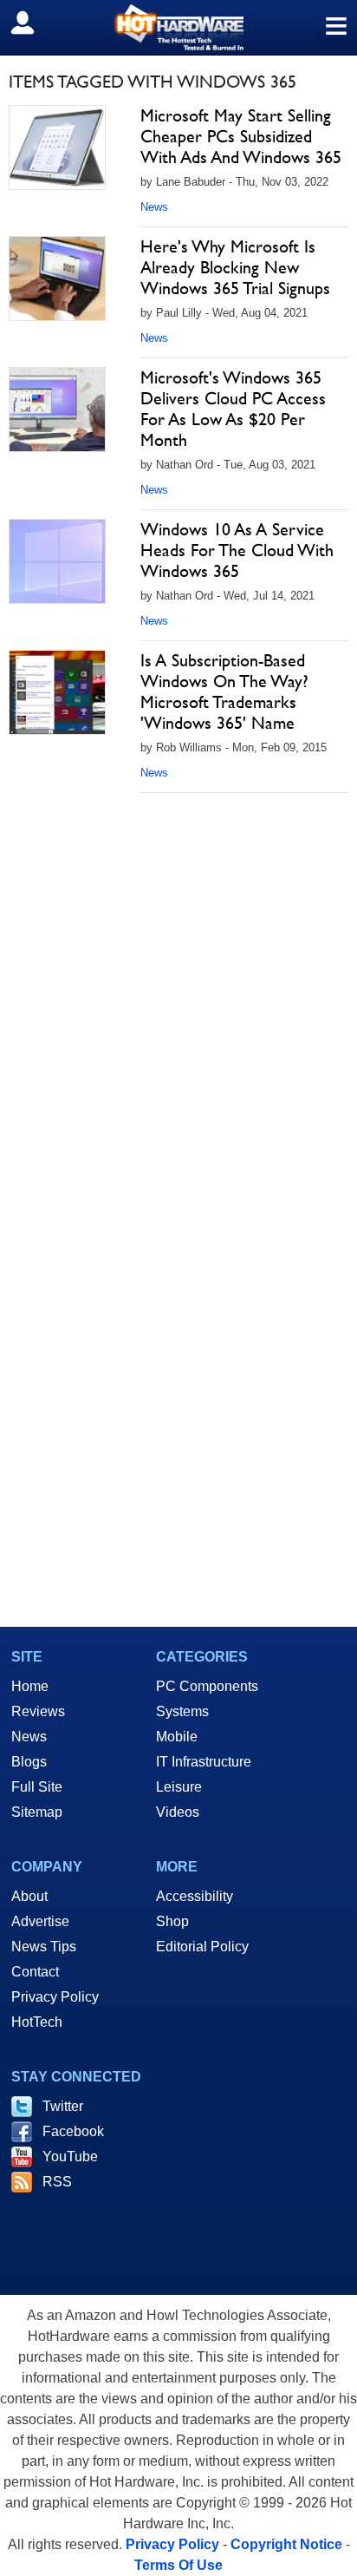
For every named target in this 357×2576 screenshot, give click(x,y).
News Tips (44, 1947)
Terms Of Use (178, 2565)
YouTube (70, 2156)
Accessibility (195, 1896)
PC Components (207, 1686)
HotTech (37, 2022)
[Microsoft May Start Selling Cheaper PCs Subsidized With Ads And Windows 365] (57, 147)
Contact (35, 1972)
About (29, 1896)
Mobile (177, 1737)
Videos (178, 1812)
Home (30, 1686)
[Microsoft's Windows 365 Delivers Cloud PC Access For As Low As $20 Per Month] (57, 410)
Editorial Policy (202, 1947)
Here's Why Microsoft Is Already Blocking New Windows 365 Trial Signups (235, 267)
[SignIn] (33, 23)
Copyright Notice (286, 2544)
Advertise (40, 1921)
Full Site (37, 1787)
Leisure (179, 1787)
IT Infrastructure (204, 1762)
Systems (182, 1711)
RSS (57, 2182)
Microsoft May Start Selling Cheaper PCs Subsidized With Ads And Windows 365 (241, 136)
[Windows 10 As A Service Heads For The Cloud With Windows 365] (57, 561)
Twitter (63, 2106)
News (154, 207)
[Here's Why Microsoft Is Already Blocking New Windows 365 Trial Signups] (57, 279)
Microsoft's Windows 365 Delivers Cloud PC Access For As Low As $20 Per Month (233, 409)
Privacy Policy (55, 1997)
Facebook (73, 2131)
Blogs (29, 1762)
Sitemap (37, 1812)
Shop (172, 1921)
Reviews (38, 1711)
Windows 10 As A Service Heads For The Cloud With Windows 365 (237, 550)
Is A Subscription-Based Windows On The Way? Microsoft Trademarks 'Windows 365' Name (224, 692)
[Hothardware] (178, 27)
